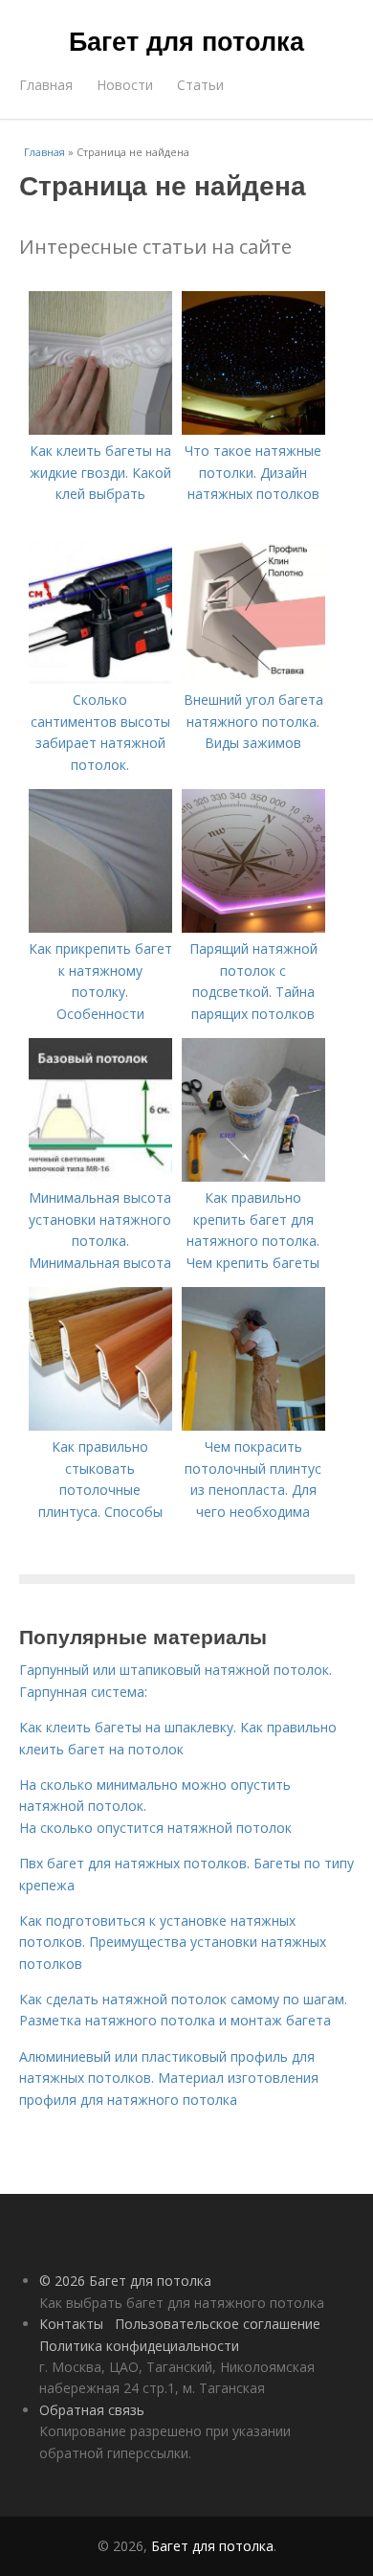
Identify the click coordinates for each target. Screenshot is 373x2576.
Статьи (200, 85)
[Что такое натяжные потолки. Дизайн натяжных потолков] (253, 429)
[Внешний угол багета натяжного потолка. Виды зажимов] (253, 678)
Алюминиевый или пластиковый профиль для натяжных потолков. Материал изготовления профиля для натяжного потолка (169, 2078)
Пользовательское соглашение (218, 2324)
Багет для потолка (186, 40)
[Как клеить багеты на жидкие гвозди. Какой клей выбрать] (100, 429)
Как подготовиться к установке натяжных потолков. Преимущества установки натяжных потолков (173, 1942)
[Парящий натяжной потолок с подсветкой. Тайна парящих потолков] (253, 927)
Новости (125, 85)
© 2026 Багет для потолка (125, 2281)
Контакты (71, 2324)
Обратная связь (92, 2410)
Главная (46, 85)
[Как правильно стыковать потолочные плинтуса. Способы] (100, 1425)
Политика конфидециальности (139, 2346)
